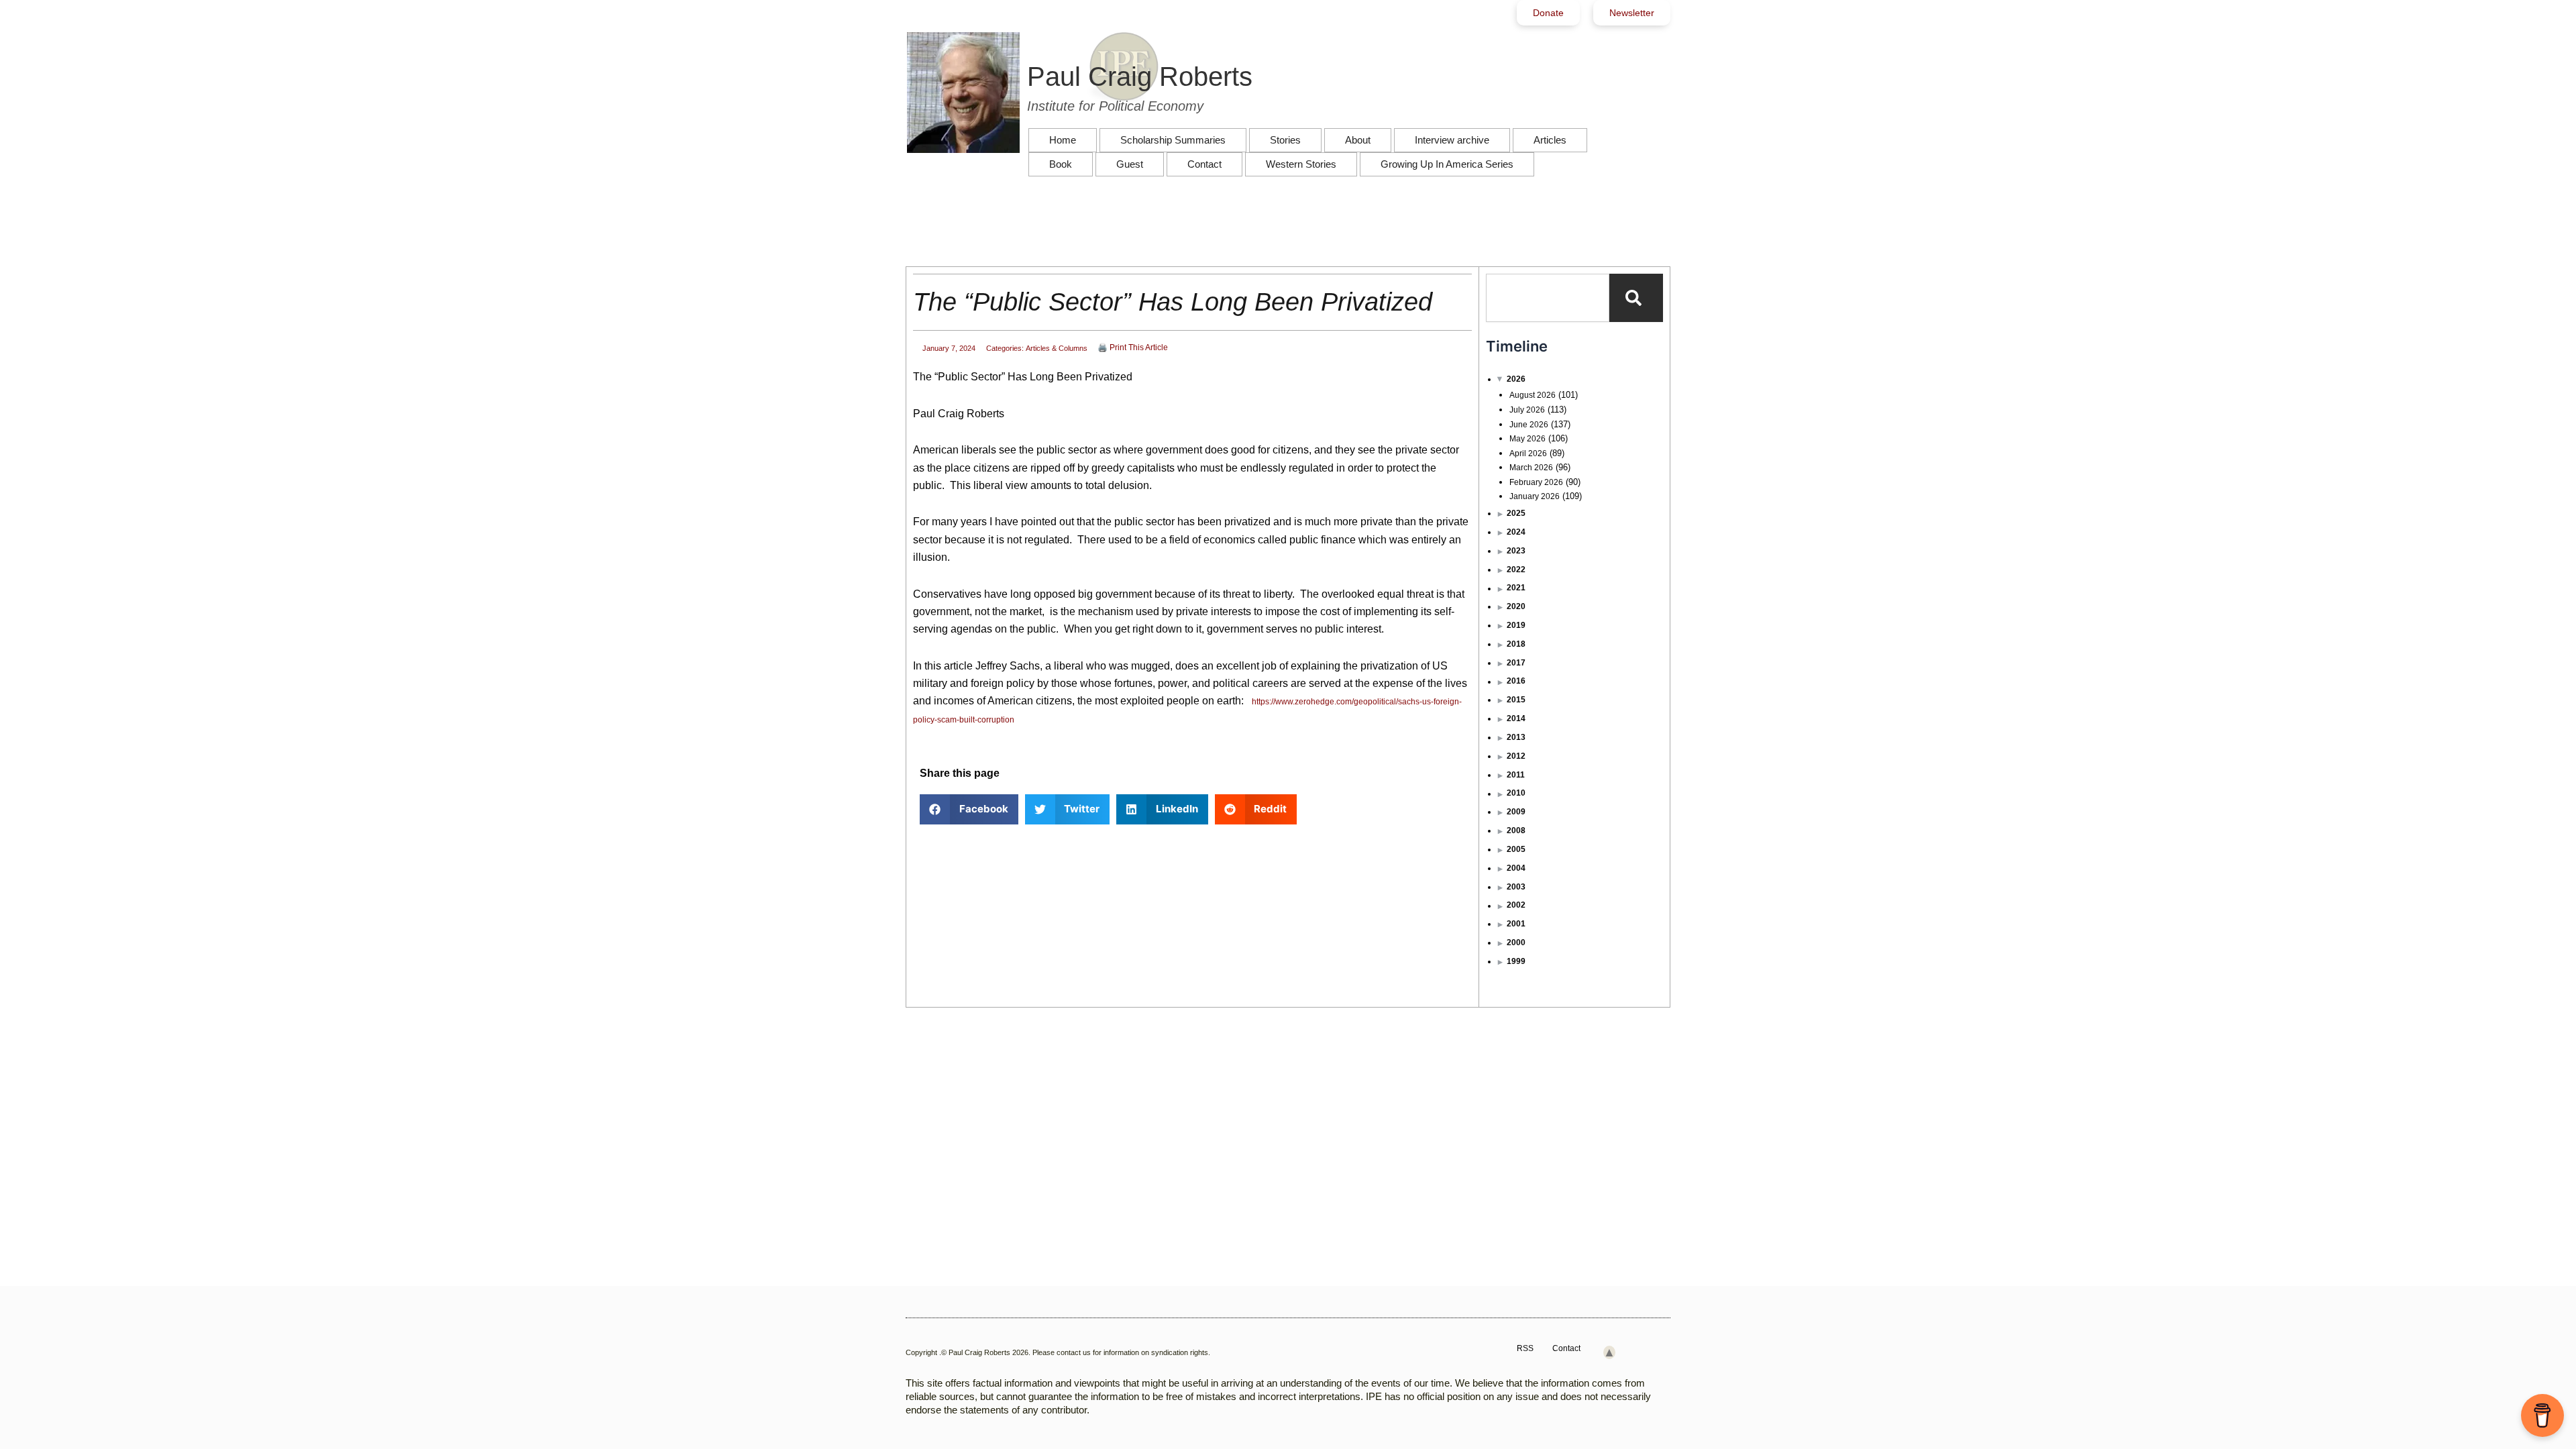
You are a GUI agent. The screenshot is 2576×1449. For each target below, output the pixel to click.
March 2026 (1531, 468)
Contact (1204, 164)
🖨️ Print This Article (1133, 347)
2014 (1516, 718)
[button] (969, 809)
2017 (1516, 663)
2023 (1516, 551)
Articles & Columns (1057, 348)
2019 (1516, 625)
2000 (1516, 943)
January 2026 (1535, 496)
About (1358, 140)
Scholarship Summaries (1173, 140)
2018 (1516, 644)
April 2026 (1528, 453)
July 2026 (1527, 410)
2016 (1516, 681)
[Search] (1636, 298)
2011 (1516, 775)
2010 (1516, 793)
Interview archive (1452, 140)
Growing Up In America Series (1447, 164)
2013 (1516, 737)
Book (1061, 164)
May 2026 (1527, 439)
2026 (1516, 379)
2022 (1516, 570)
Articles (1550, 140)
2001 (1516, 924)
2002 (1516, 905)
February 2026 (1536, 482)
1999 (1516, 961)
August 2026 (1533, 395)
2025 (1516, 513)
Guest (1130, 164)
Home (1063, 140)
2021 (1516, 588)
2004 (1516, 868)
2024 (1516, 532)
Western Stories (1301, 164)
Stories (1285, 140)
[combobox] (1548, 298)
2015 (1516, 700)
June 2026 (1529, 425)
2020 (1516, 606)
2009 (1516, 812)
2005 (1516, 849)
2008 (1516, 830)
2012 (1516, 756)
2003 (1516, 887)
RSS (1525, 1348)
